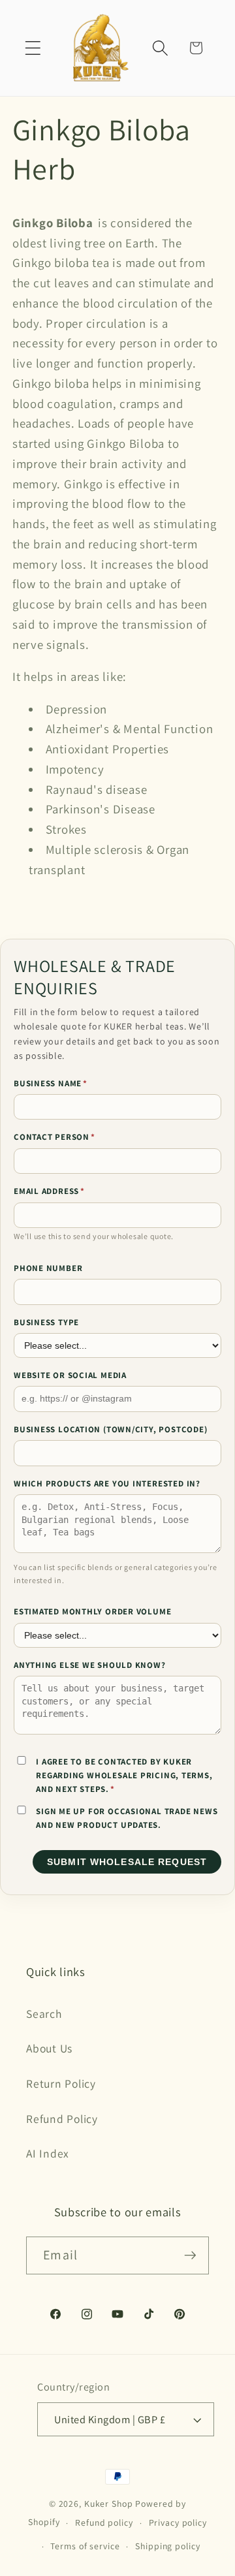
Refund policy (104, 2522)
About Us (49, 2048)
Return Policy (61, 2083)
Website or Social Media (70, 1375)
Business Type (46, 1322)
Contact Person (55, 1137)
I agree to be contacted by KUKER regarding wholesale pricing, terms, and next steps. (124, 1776)
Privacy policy (178, 2522)
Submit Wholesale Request (127, 1862)
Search (44, 2014)
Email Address (49, 1191)
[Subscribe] (190, 2255)
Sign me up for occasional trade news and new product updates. (127, 1818)
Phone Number (48, 1268)
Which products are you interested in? (107, 1484)
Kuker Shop (109, 2504)
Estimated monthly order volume (92, 1611)
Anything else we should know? (90, 1665)
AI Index (48, 2153)
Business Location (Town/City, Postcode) (110, 1429)
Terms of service (85, 2546)
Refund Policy (62, 2119)
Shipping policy (167, 2546)
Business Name (51, 1083)
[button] (33, 48)
